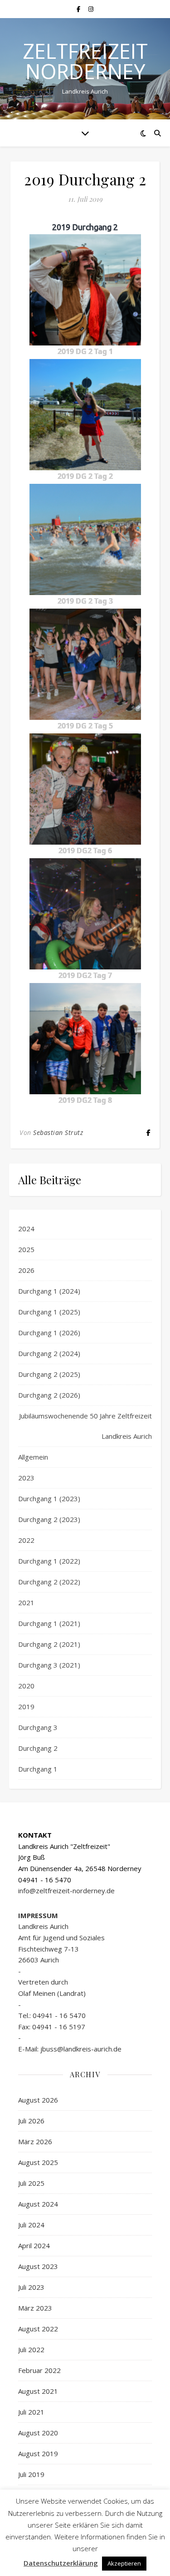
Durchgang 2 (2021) (49, 1644)
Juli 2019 (31, 2474)
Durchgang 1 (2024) (49, 1291)
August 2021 (38, 2391)
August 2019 (38, 2453)
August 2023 (38, 2266)
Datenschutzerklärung (61, 2563)
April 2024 (34, 2245)
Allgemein (33, 1457)
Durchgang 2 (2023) (49, 1519)
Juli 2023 (31, 2287)
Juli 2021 (31, 2412)
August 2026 (38, 2100)
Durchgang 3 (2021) (49, 1665)
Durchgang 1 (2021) (49, 1623)
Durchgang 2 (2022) (49, 1582)
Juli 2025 (31, 2183)
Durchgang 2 (38, 1748)
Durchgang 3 (38, 1727)
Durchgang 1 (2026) (49, 1333)
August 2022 (38, 2329)
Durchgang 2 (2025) (49, 1374)
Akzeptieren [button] (124, 2563)
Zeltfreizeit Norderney (85, 61)
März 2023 (35, 2308)
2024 (26, 1229)
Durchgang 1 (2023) (49, 1498)
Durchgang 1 (38, 1769)
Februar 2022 (39, 2370)
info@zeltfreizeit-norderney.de (66, 1891)
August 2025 (38, 2162)
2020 (26, 1686)
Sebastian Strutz (58, 1132)
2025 (26, 1249)
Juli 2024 (31, 2225)
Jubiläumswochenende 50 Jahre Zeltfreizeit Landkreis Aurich (85, 1426)
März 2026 (35, 2141)
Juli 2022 (31, 2349)
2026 (26, 1270)
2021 (26, 1602)
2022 (26, 1540)
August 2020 (38, 2433)
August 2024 (38, 2204)
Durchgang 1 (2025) (49, 1312)
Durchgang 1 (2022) (49, 1561)
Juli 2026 (31, 2121)
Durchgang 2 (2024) (49, 1353)
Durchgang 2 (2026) (49, 1395)
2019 (26, 1706)
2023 (26, 1478)
